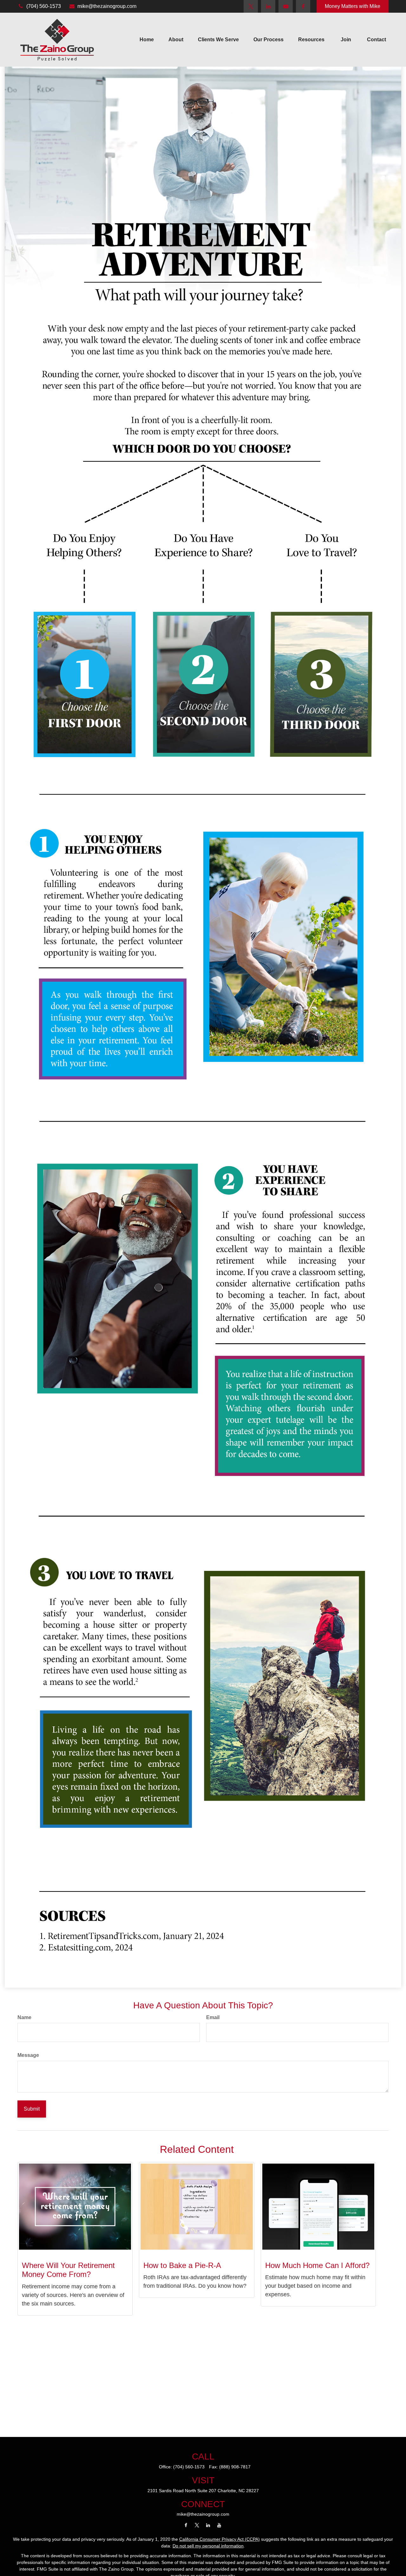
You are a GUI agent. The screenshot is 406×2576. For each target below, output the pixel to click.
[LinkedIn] (268, 6)
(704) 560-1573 (44, 6)
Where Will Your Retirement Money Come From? (68, 2270)
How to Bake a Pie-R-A (182, 2265)
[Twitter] (251, 6)
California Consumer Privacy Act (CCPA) (219, 2539)
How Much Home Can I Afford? (317, 2265)
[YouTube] (286, 6)
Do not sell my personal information (208, 2546)
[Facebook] (303, 6)
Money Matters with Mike (353, 6)
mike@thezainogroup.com (107, 6)
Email (213, 2017)
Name (24, 2017)
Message (28, 2055)
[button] (147, 40)
